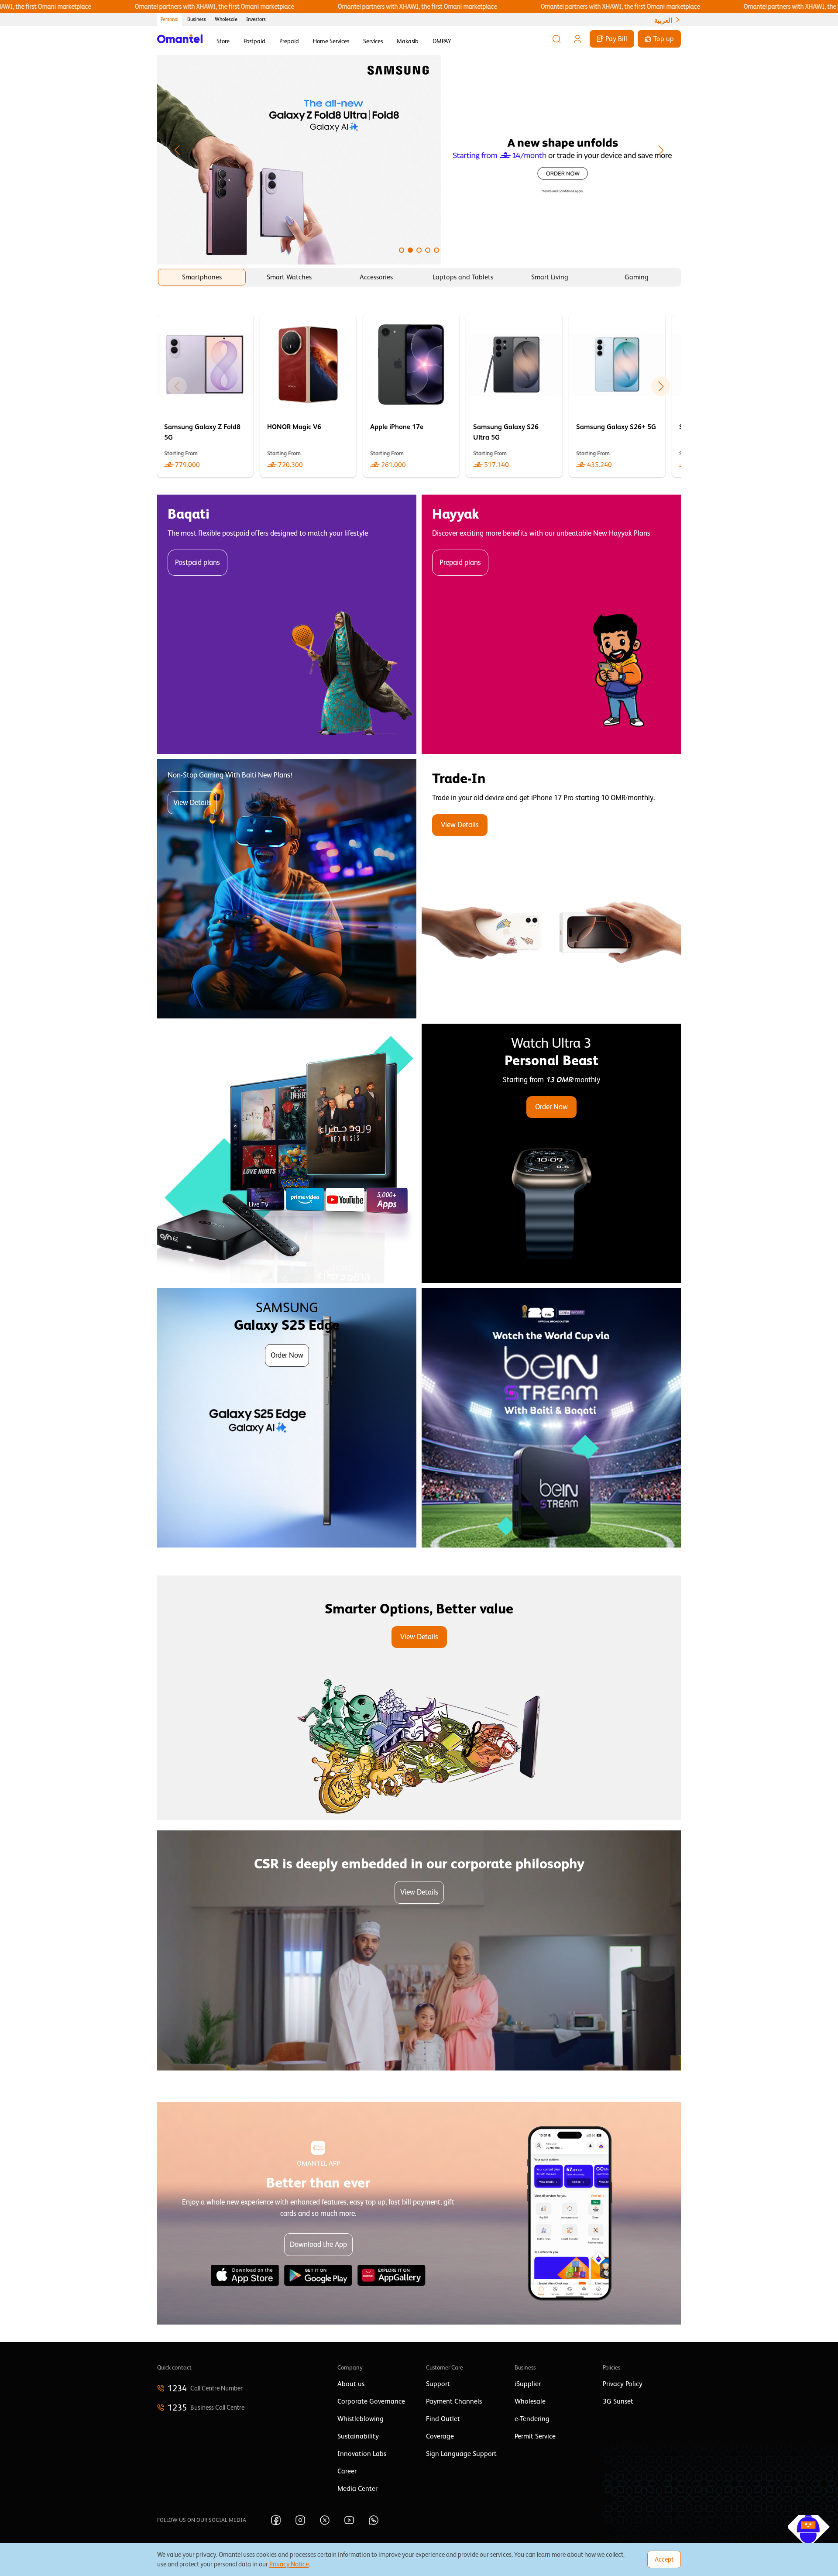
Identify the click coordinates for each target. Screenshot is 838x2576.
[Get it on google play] (318, 2275)
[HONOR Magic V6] (308, 396)
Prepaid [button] (289, 41)
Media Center (357, 2489)
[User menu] (577, 39)
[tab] (202, 277)
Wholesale (226, 19)
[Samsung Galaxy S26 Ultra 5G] (514, 396)
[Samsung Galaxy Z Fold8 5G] (205, 396)
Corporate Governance (371, 2401)
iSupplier (528, 2384)
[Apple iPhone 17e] (411, 396)
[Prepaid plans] (551, 624)
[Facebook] (276, 2520)
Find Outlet (443, 2419)
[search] (556, 39)
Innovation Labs (362, 2454)
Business (197, 19)
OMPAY (442, 41)
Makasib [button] (408, 41)
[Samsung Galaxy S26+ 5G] (617, 396)
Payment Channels (454, 2401)
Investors (256, 19)
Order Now (551, 1107)
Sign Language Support (461, 2454)
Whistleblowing (361, 2419)
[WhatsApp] (374, 2520)
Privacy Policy (623, 2384)
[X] (325, 2520)
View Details (192, 803)
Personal (170, 19)
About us (351, 2384)
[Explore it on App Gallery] (392, 2275)
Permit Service (535, 2436)
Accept (664, 2559)
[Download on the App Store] (245, 2275)
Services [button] (373, 41)
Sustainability (358, 2436)
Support (438, 2384)
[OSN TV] (287, 1153)
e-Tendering (532, 2419)
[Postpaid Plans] (287, 624)
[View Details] (551, 889)
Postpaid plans (197, 562)
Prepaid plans (460, 562)
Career (347, 2471)
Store (223, 41)
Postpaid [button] (254, 41)
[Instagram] (300, 2520)
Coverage (440, 2436)
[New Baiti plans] (287, 889)
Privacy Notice (289, 2564)
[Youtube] (349, 2520)
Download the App (318, 2244)
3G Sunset (618, 2401)
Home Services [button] (331, 41)
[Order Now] (551, 1153)
